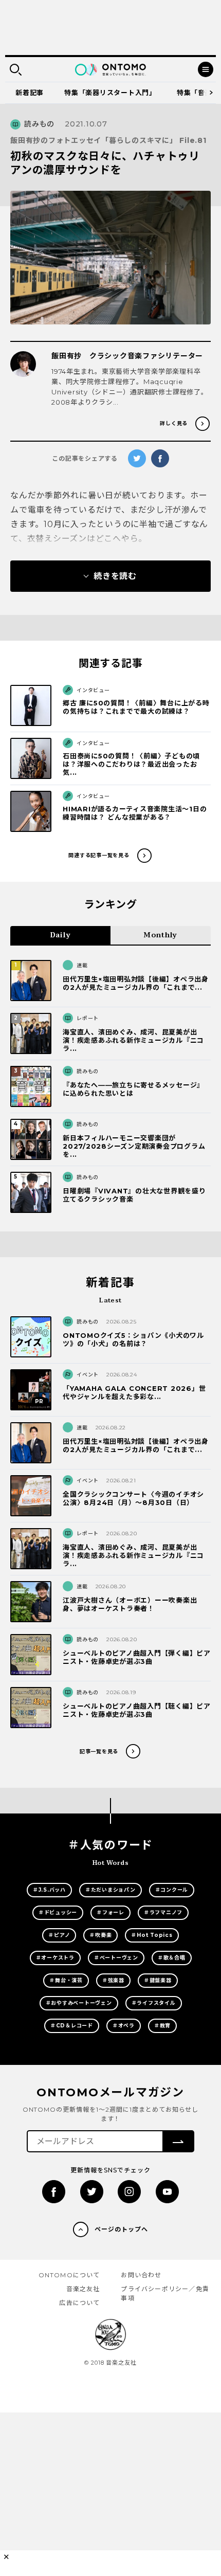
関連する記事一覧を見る (99, 855)
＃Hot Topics (152, 1935)
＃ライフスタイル (154, 2003)
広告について (79, 2303)
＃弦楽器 (113, 1980)
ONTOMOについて (69, 2275)
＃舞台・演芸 (66, 1980)
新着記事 (30, 93)
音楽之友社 (83, 2289)
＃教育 (162, 2026)
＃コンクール (172, 1890)
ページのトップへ (121, 2229)
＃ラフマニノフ (163, 1912)
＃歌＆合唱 (172, 1958)
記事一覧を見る (99, 1752)
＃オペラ (124, 2026)
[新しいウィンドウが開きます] (54, 2192)
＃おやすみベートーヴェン (79, 2003)
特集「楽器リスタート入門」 (110, 93)
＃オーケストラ (55, 1958)
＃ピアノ (59, 1935)
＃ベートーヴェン (116, 1958)
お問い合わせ (141, 2275)
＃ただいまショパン (110, 1890)
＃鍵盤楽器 (158, 1980)
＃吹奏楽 (100, 1935)
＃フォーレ (110, 1912)
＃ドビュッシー (58, 1912)
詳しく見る (174, 423)
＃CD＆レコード (72, 2026)
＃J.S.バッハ (49, 1890)
